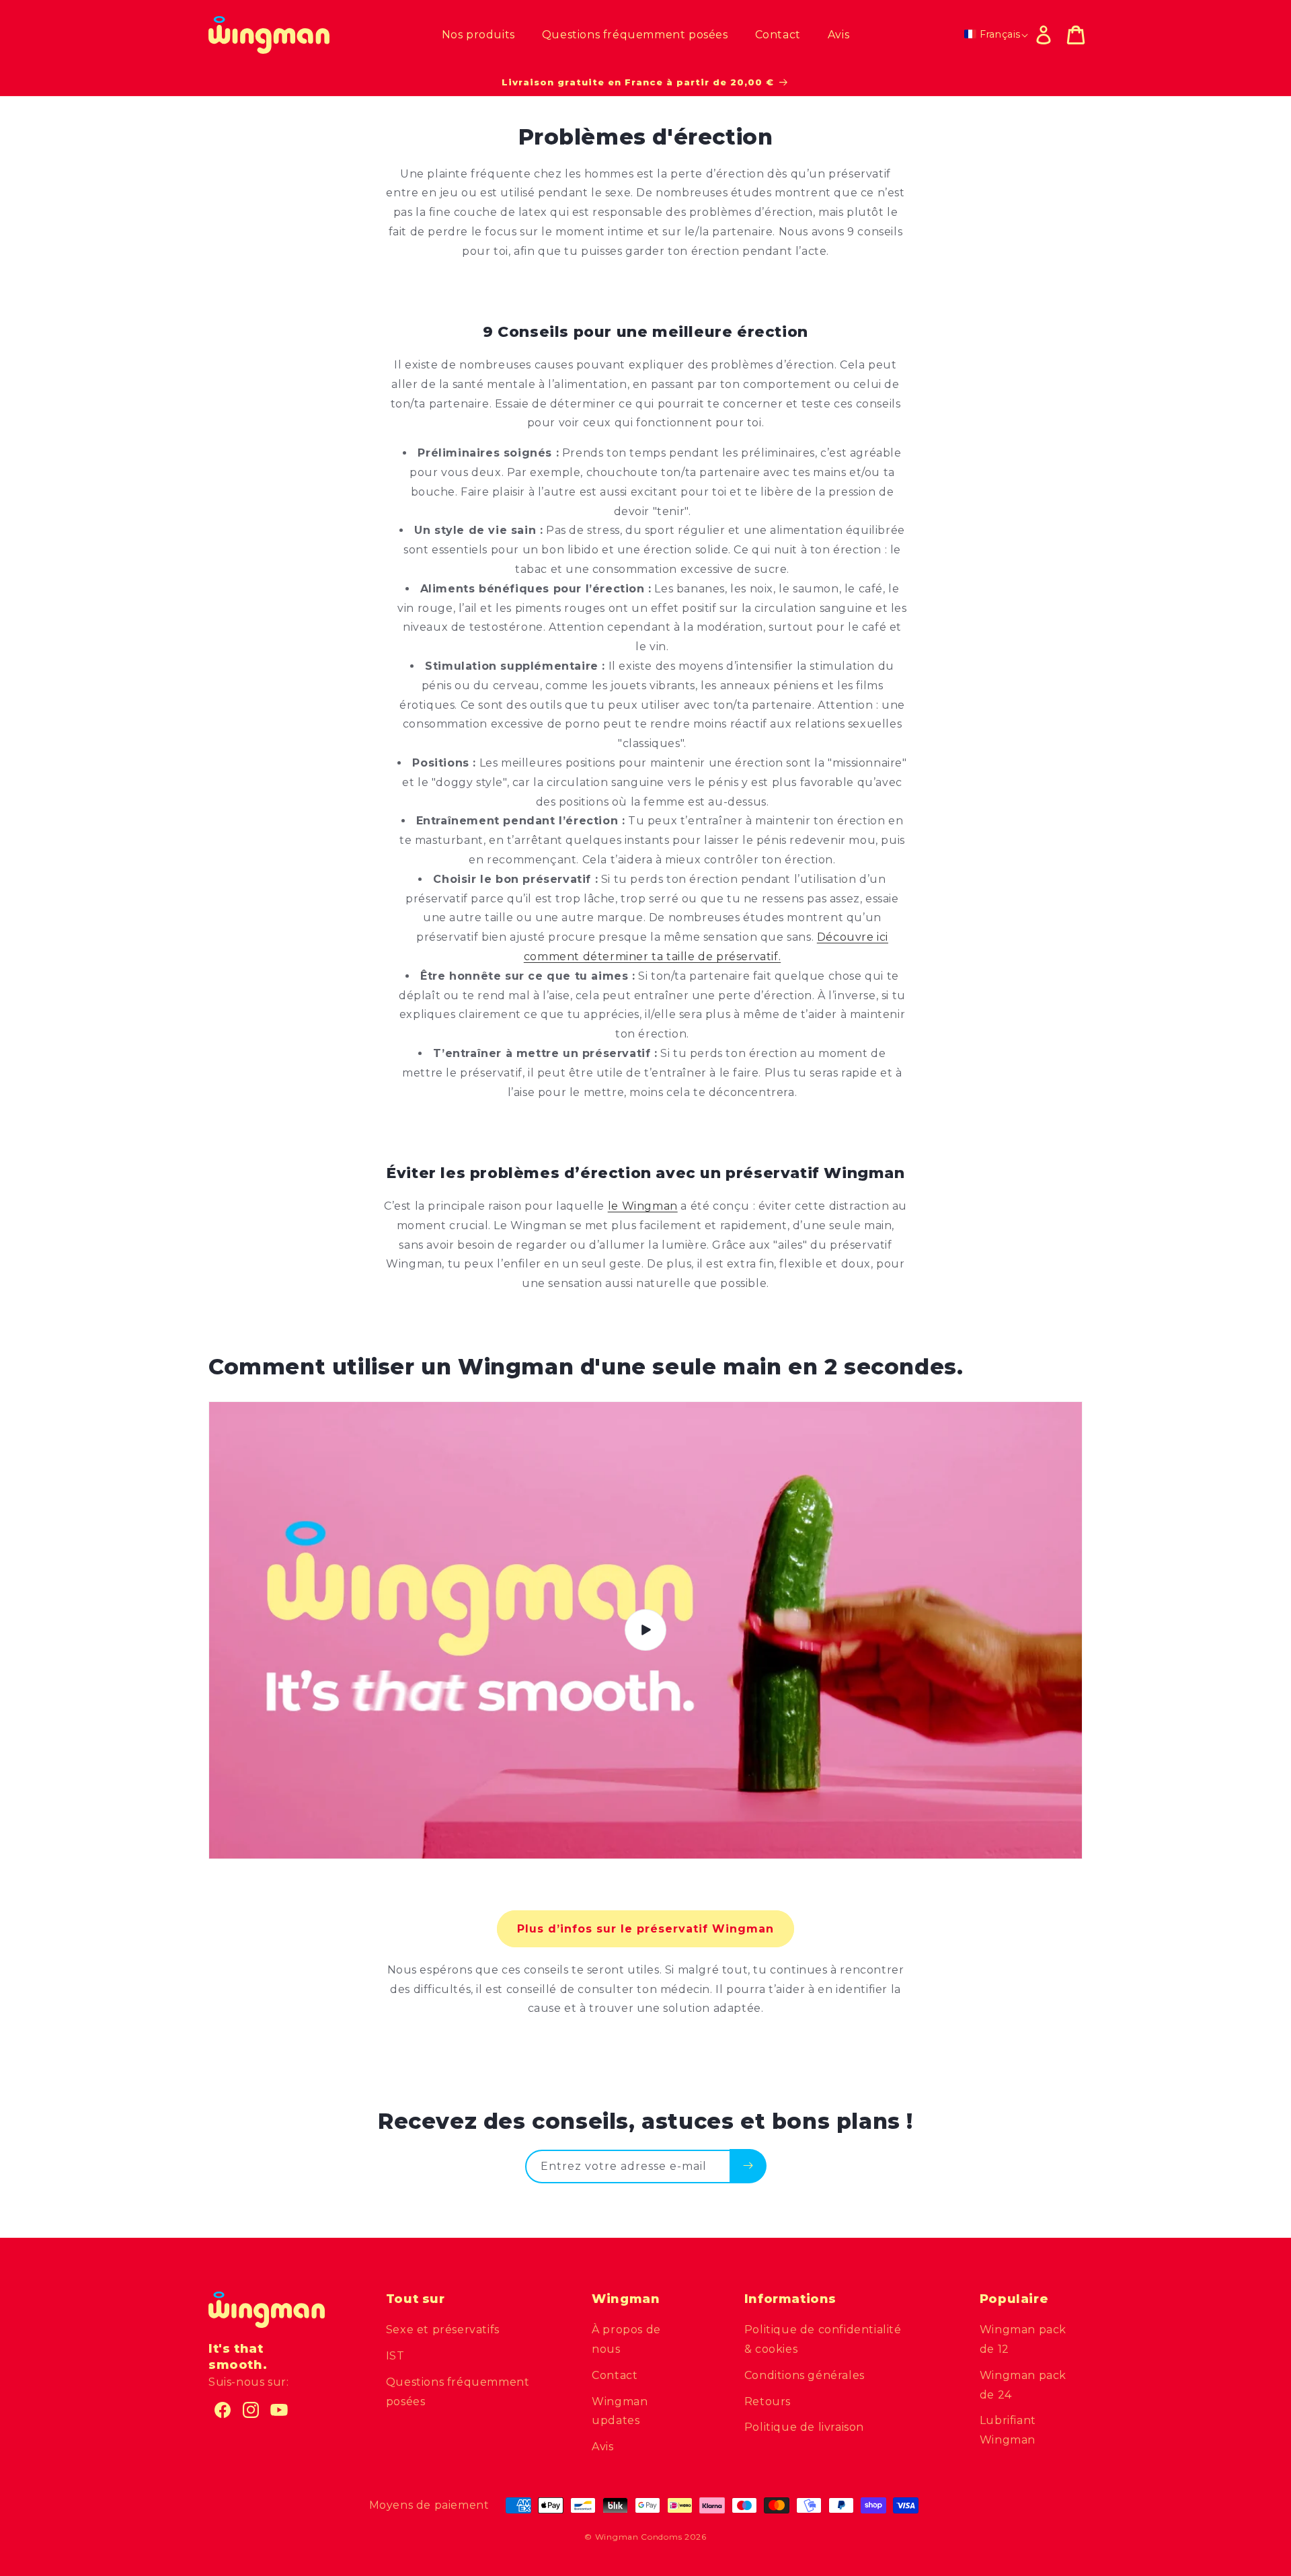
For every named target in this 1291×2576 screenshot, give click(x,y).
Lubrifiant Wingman (1008, 2430)
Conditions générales (805, 2375)
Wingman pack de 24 (1023, 2385)
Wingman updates (620, 2411)
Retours (768, 2402)
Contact (615, 2375)
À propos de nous (626, 2339)
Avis (602, 2447)
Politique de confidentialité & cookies (823, 2339)
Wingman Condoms (639, 2537)
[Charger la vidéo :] (645, 1630)
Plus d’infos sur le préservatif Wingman (645, 1929)
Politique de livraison (804, 2427)
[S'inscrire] (748, 2166)
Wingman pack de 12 (1023, 2339)
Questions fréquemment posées (458, 2392)
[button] (1076, 35)
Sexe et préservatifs (443, 2330)
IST (395, 2356)
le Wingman (643, 1206)
